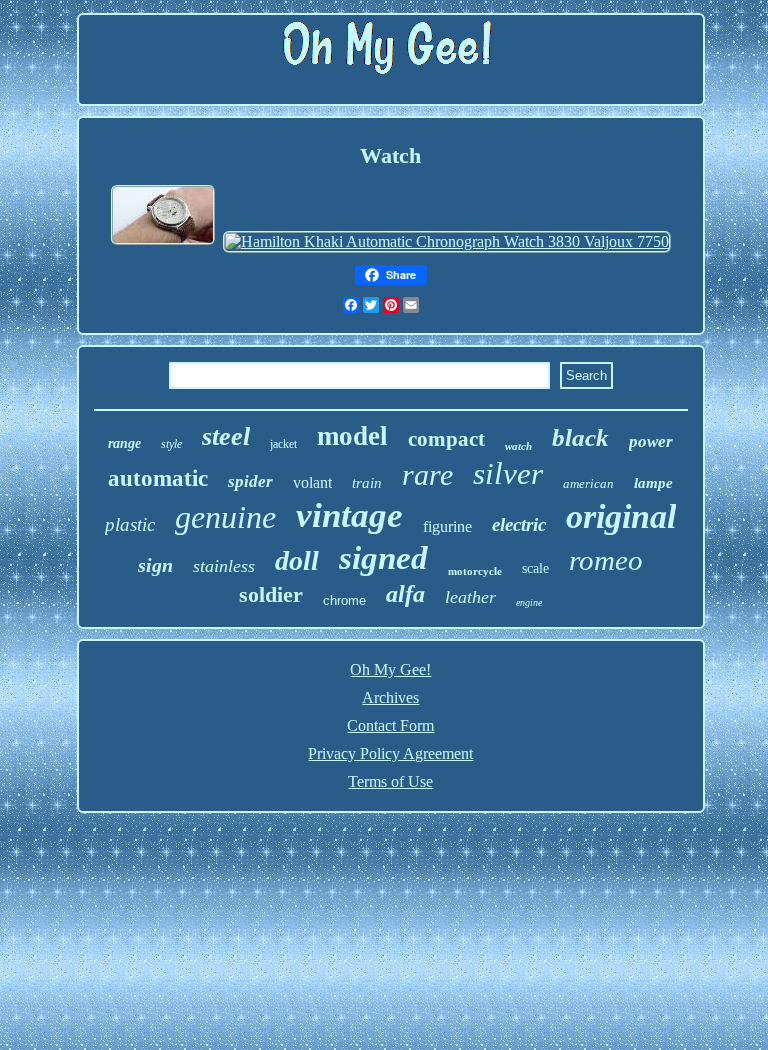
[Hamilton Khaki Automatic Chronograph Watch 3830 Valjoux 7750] (447, 241)
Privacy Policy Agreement (390, 753)
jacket (283, 444)
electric (519, 524)
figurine (447, 526)
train (367, 483)
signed (383, 558)
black (580, 437)
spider (250, 481)
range (124, 443)
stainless (224, 566)
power (651, 441)
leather (470, 597)
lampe (653, 483)
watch (518, 446)
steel (226, 436)
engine (529, 602)
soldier (271, 594)
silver (508, 473)
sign (155, 565)
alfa (405, 594)
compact (446, 439)
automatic (158, 478)
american (588, 483)
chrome (344, 600)
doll (297, 560)
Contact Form (390, 725)
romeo (606, 560)
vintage (349, 515)
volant (312, 482)
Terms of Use (390, 781)
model (352, 436)
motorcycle (475, 571)
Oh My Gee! (390, 669)
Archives (390, 697)
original (621, 516)
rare (427, 474)
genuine (225, 517)
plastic (130, 524)
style (171, 444)
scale (535, 568)
